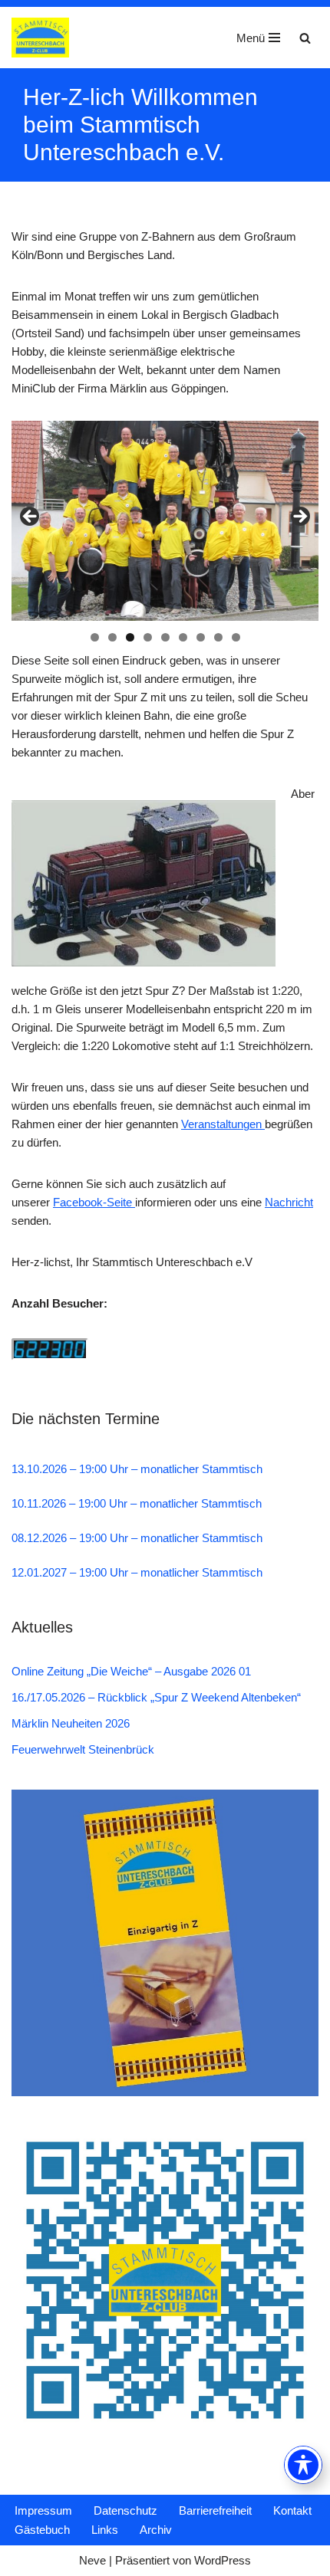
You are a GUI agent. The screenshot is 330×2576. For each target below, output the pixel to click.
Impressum (43, 2510)
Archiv (156, 2530)
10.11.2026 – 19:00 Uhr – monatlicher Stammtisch (137, 1503)
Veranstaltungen (223, 1124)
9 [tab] (236, 637)
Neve (92, 2560)
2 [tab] (112, 637)
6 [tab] (183, 637)
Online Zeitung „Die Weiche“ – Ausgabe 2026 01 (131, 1671)
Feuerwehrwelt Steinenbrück (83, 1749)
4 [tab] (148, 637)
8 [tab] (218, 637)
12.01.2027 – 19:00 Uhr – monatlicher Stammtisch (137, 1572)
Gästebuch (42, 2530)
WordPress (223, 2560)
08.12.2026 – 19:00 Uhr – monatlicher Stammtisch (137, 1538)
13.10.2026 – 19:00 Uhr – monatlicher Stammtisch (137, 1469)
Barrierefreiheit (215, 2510)
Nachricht (289, 1202)
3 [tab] (130, 637)
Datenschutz (125, 2510)
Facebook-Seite (94, 1202)
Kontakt (292, 2510)
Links (105, 2530)
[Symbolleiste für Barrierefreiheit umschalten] (303, 2465)
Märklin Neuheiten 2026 (71, 1723)
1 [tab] (95, 637)
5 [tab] (165, 637)
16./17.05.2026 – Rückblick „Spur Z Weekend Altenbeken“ (156, 1697)
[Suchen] (305, 38)
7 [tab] (201, 637)
